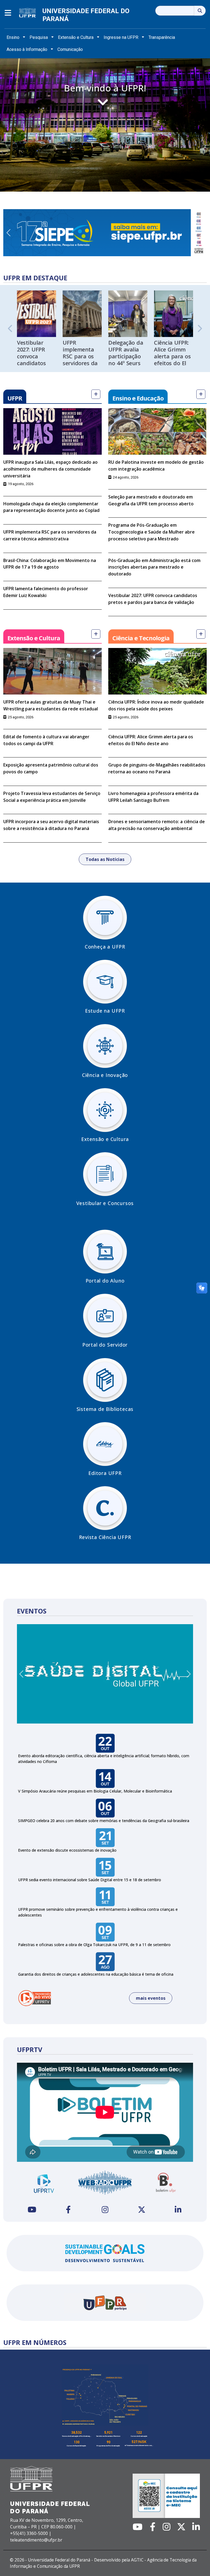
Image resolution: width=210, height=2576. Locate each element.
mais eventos (151, 1998)
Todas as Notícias (105, 859)
